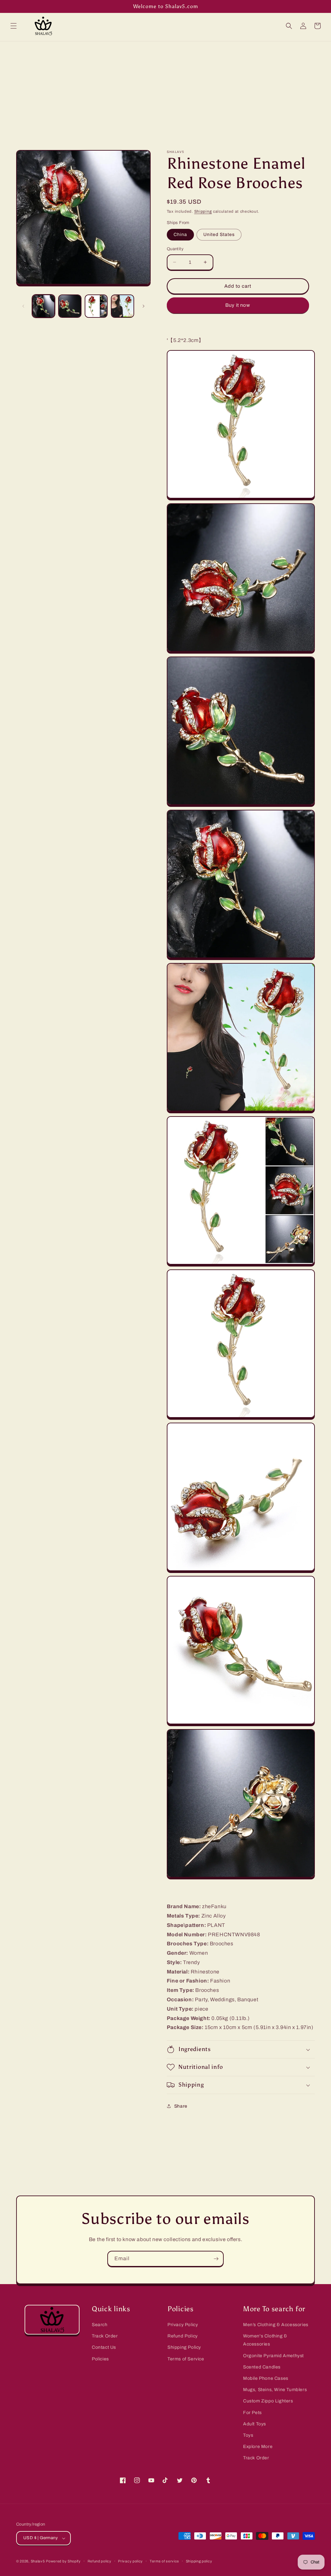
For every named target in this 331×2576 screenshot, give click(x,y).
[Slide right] (144, 306)
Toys (248, 2435)
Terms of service (164, 2561)
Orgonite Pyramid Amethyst (273, 2356)
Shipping (203, 211)
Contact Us (104, 2347)
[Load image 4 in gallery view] (122, 306)
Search (100, 2325)
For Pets (252, 2413)
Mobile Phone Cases (266, 2378)
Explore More (258, 2447)
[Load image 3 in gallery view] (96, 306)
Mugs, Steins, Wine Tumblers (275, 2390)
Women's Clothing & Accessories (265, 2340)
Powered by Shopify (63, 2561)
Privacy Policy (183, 2325)
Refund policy (100, 2561)
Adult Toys (255, 2424)
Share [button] (181, 2106)
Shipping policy (199, 2561)
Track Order (105, 2336)
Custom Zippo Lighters (268, 2401)
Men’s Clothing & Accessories (276, 2325)
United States (219, 235)
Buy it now (238, 305)
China (180, 235)
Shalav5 (38, 2561)
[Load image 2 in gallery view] (70, 306)
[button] (14, 26)
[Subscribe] (216, 2259)
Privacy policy (130, 2561)
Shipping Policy (184, 2347)
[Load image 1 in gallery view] (43, 306)
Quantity (175, 249)
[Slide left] (23, 306)
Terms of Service (186, 2359)
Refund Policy (183, 2336)
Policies (100, 2359)
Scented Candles (262, 2367)
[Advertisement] (165, 90)
